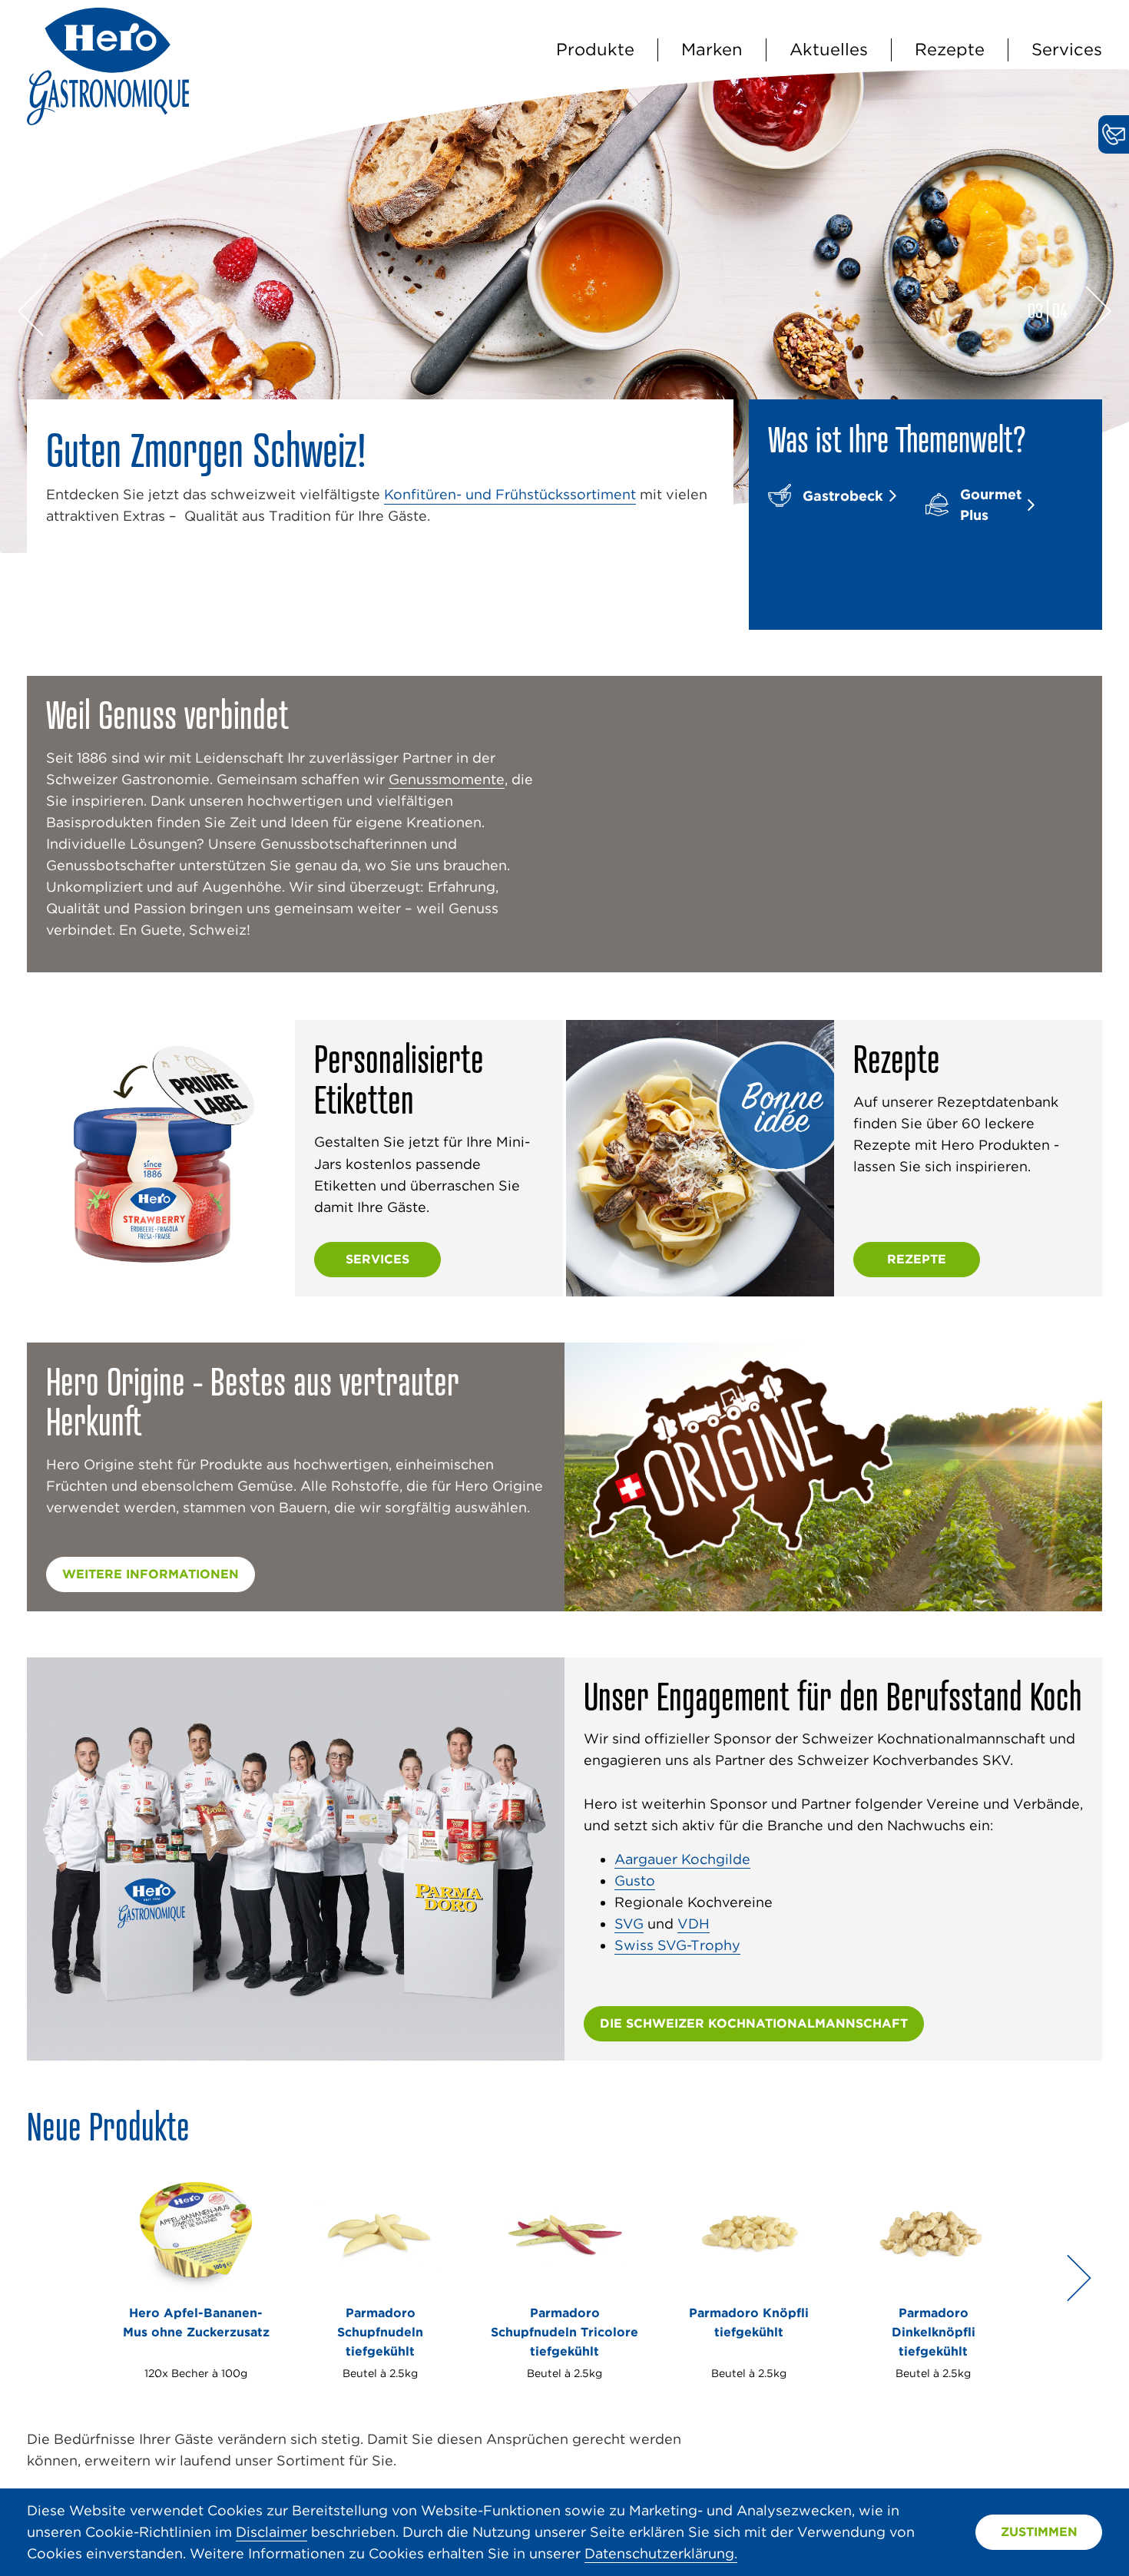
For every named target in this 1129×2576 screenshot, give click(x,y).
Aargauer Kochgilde (682, 1859)
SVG (629, 1924)
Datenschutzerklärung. (661, 2553)
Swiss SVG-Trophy (677, 1945)
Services (1067, 49)
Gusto (635, 1881)
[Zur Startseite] (108, 120)
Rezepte (950, 49)
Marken (712, 49)
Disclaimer (271, 2532)
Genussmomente (447, 779)
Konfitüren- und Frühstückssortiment (510, 494)
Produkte (595, 49)
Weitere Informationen (151, 1574)
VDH (694, 1924)
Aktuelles (829, 49)
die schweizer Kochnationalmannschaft (754, 2023)
